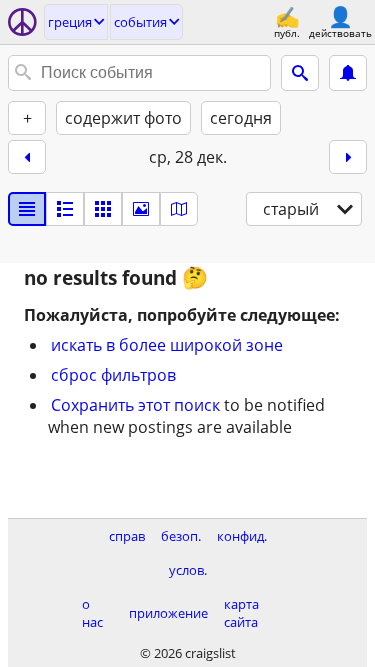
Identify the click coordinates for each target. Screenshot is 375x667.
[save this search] (348, 73)
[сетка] (103, 209)
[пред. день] (27, 157)
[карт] (179, 209)
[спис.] (27, 209)
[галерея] (141, 209)
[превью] (65, 209)
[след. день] (348, 157)
